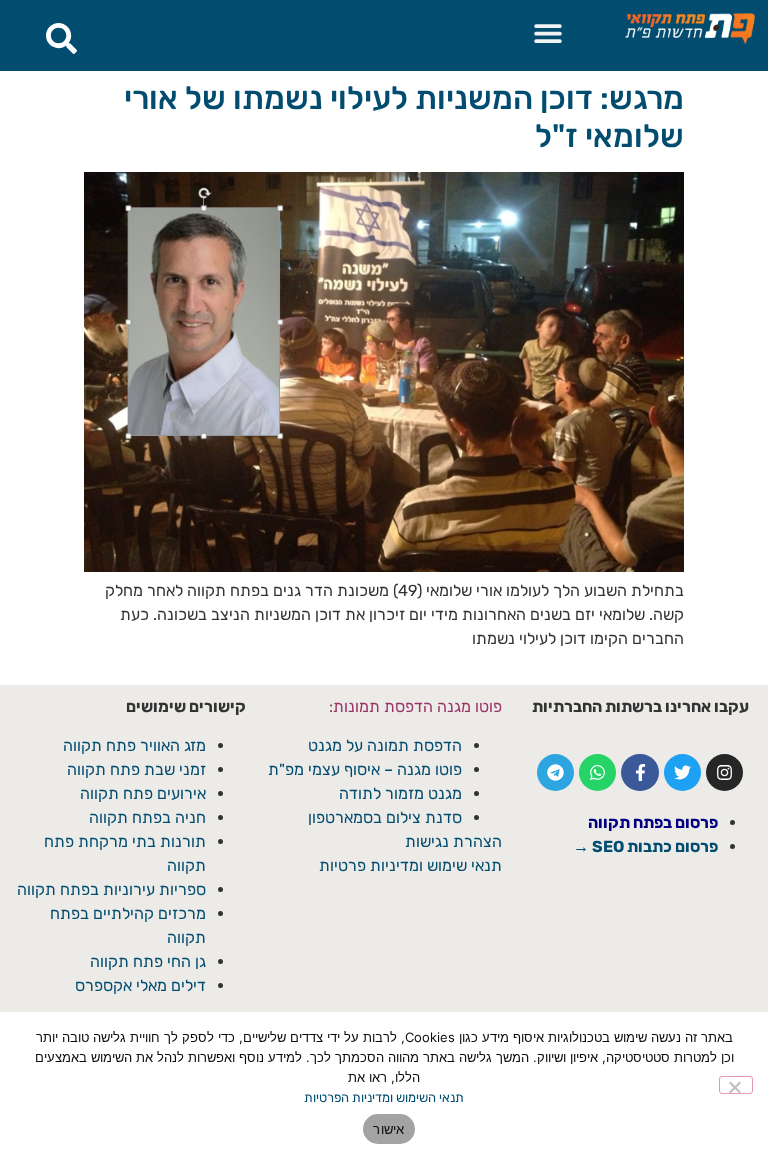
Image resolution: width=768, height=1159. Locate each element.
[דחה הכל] (736, 1085)
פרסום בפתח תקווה (653, 822)
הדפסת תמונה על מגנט (385, 745)
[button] (547, 32)
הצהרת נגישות (453, 841)
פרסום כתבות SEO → (645, 846)
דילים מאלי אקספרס (140, 985)
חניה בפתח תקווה (147, 817)
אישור (388, 1129)
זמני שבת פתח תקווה (136, 769)
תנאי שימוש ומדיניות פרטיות (410, 865)
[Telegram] (555, 772)
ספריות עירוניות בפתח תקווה (111, 889)
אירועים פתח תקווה (143, 793)
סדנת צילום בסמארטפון (385, 817)
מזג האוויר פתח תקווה (134, 745)
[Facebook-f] (639, 772)
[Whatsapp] (597, 772)
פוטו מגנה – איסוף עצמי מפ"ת (365, 769)
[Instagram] (724, 772)
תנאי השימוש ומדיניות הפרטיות (384, 1097)
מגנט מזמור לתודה (398, 793)
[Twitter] (682, 772)
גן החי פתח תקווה (148, 961)
